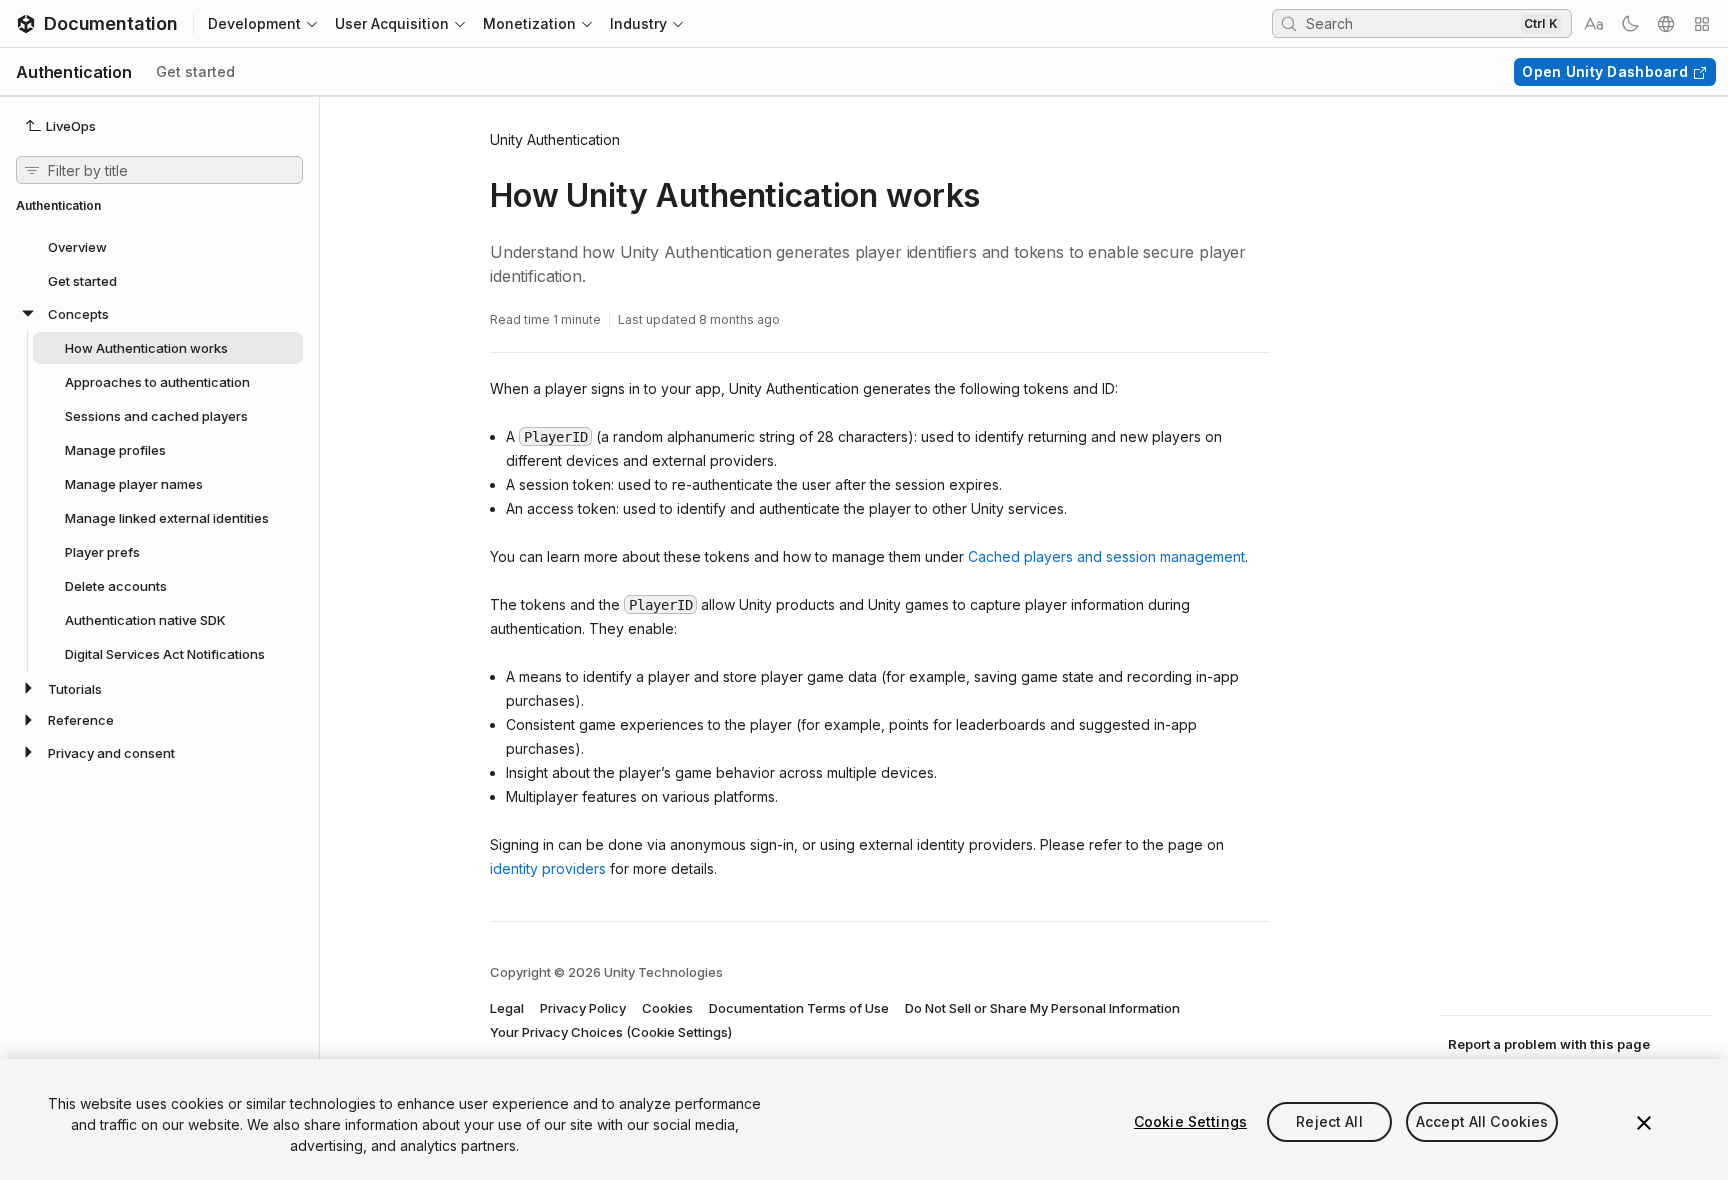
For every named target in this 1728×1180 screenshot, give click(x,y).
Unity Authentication (555, 139)
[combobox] (1411, 23)
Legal (507, 1008)
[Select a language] (1666, 24)
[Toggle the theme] (1630, 24)
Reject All (1329, 1121)
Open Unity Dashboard (1605, 71)
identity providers (548, 868)
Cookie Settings (1190, 1121)
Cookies (667, 1008)
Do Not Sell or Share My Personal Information (1042, 1008)
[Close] (1644, 1123)
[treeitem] (159, 246)
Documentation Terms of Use (799, 1008)
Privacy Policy (583, 1008)
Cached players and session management (1106, 556)
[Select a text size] (1594, 24)
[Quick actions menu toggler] (1702, 24)
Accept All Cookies (1482, 1121)
